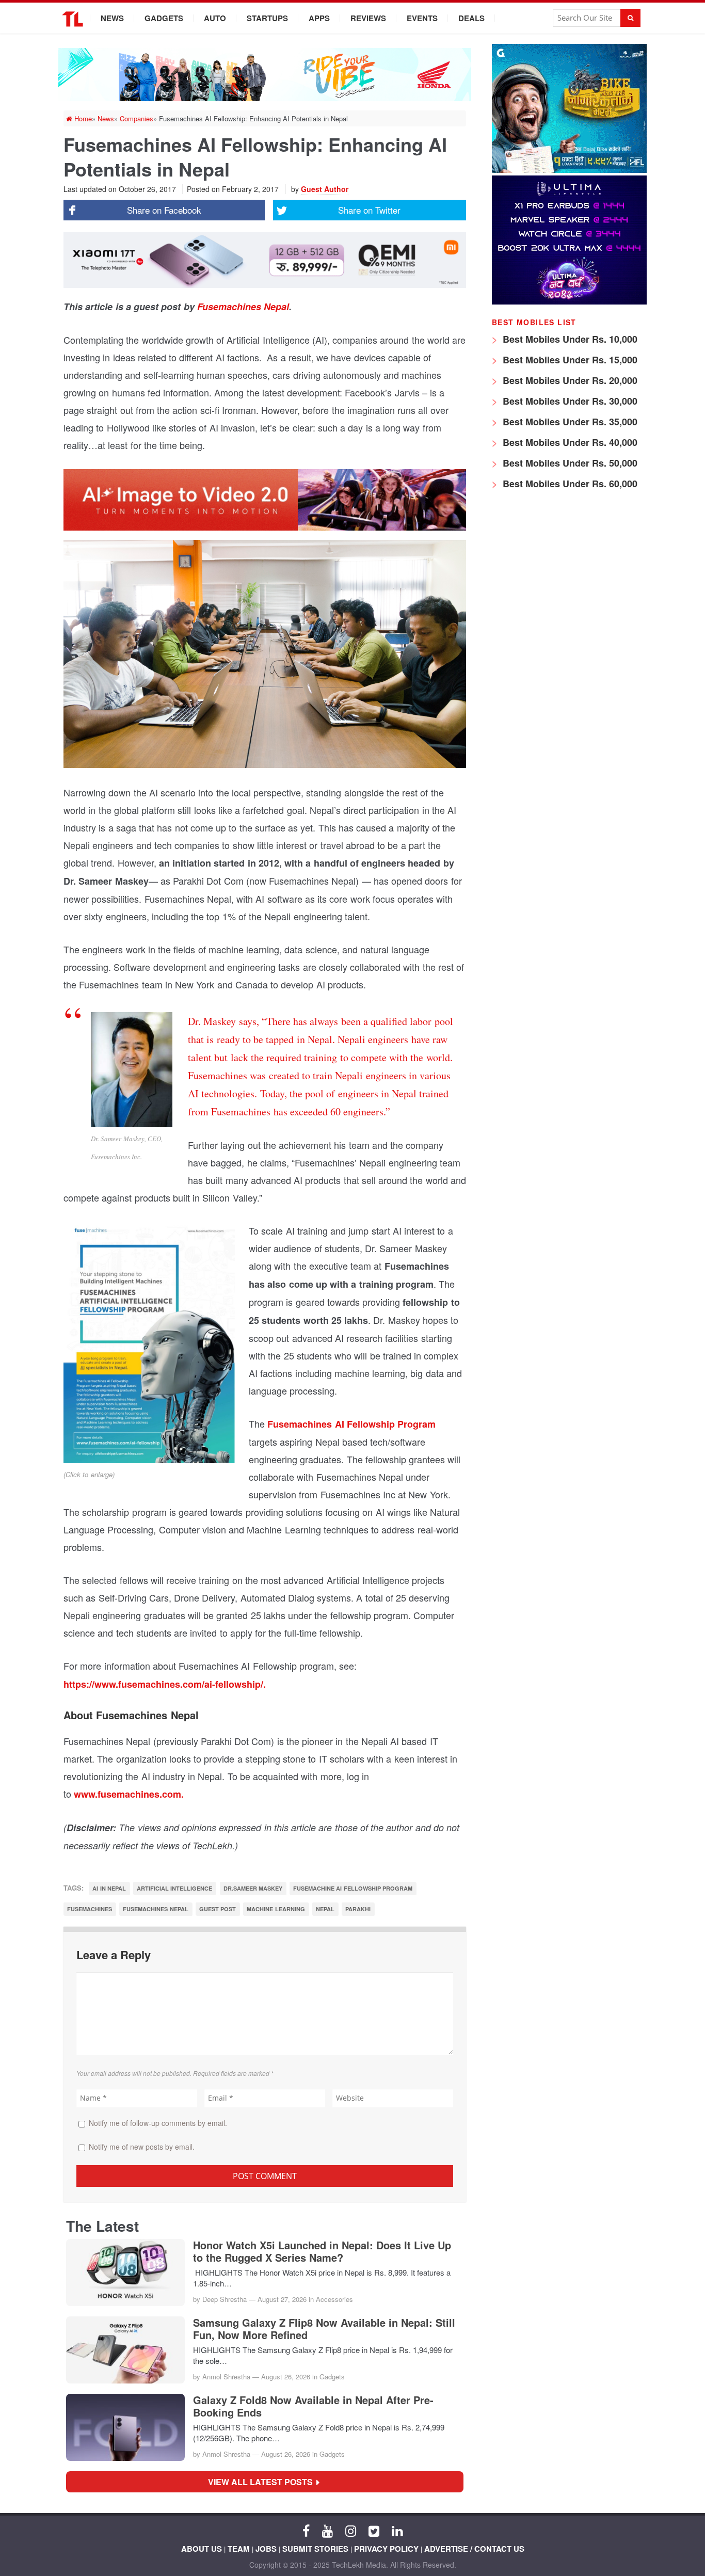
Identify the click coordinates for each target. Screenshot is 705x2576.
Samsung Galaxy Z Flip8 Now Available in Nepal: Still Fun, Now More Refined (324, 2329)
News (112, 18)
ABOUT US (202, 2549)
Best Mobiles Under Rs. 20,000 (569, 380)
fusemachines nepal (155, 1909)
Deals (471, 18)
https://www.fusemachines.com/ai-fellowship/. (165, 1684)
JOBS (266, 2549)
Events (422, 18)
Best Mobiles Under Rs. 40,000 (569, 442)
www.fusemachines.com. (129, 1794)
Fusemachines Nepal (243, 307)
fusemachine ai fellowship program (353, 1888)
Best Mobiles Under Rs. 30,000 (569, 401)
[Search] (630, 18)
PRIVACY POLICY (386, 2549)
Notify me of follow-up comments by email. (158, 2123)
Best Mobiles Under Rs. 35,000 (569, 422)
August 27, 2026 (282, 2299)
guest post (218, 1909)
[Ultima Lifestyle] (569, 302)
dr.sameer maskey (253, 1888)
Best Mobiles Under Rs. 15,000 (569, 360)
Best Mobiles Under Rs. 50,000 (569, 463)
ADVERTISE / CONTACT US (474, 2549)
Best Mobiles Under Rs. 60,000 (569, 484)
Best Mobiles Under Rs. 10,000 (569, 339)
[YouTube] (327, 2530)
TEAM (239, 2549)
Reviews (368, 18)
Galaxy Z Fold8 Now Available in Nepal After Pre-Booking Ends (313, 2406)
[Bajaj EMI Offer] (569, 170)
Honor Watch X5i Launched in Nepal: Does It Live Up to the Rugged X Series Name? (322, 2251)
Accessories (334, 2299)
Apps (319, 18)
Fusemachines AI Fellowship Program (351, 1424)
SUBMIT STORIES (315, 2549)
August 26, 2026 (286, 2377)
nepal (325, 1909)
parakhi (358, 1909)
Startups (267, 18)
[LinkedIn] (397, 2530)
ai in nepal (109, 1888)
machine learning (276, 1909)
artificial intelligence (174, 1888)
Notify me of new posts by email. (142, 2147)
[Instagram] (351, 2530)
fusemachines (90, 1909)
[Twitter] (374, 2530)
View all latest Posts (263, 2482)
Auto (215, 18)
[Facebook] (306, 2530)
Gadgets (164, 18)
